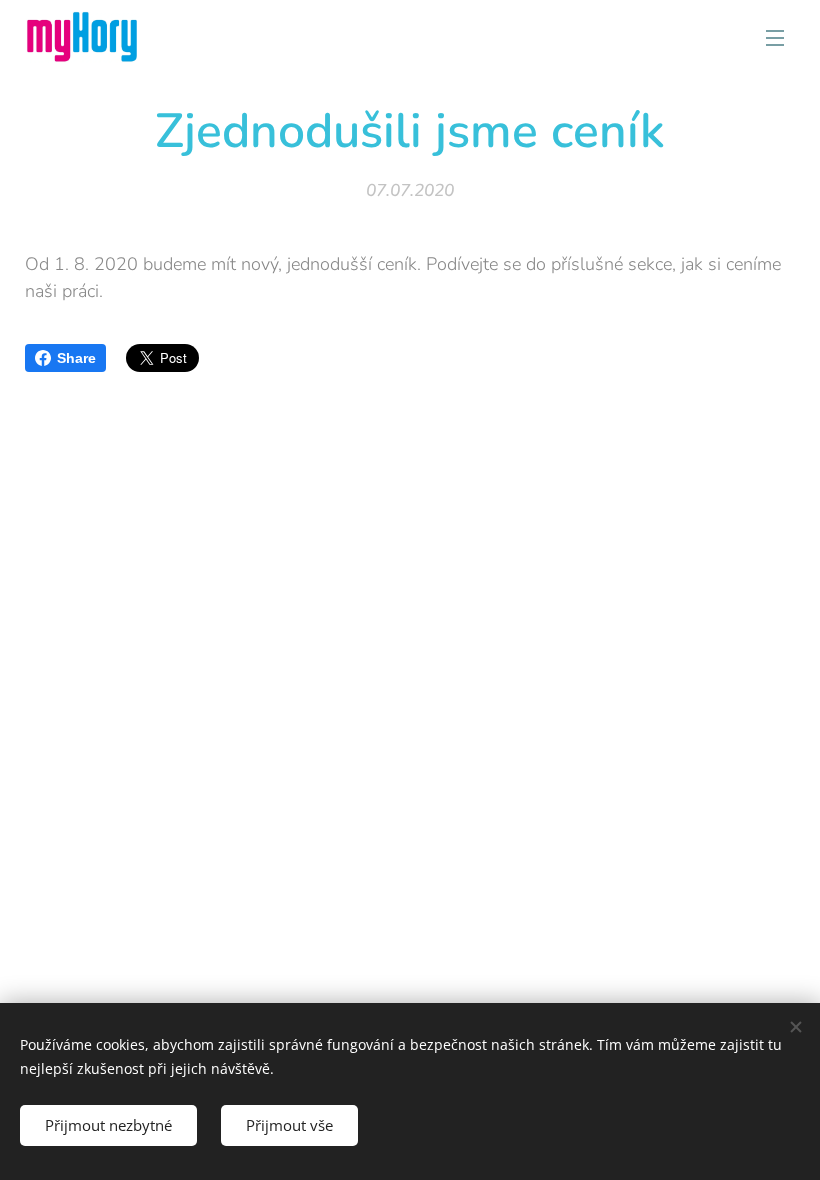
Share (76, 358)
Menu (775, 37)
